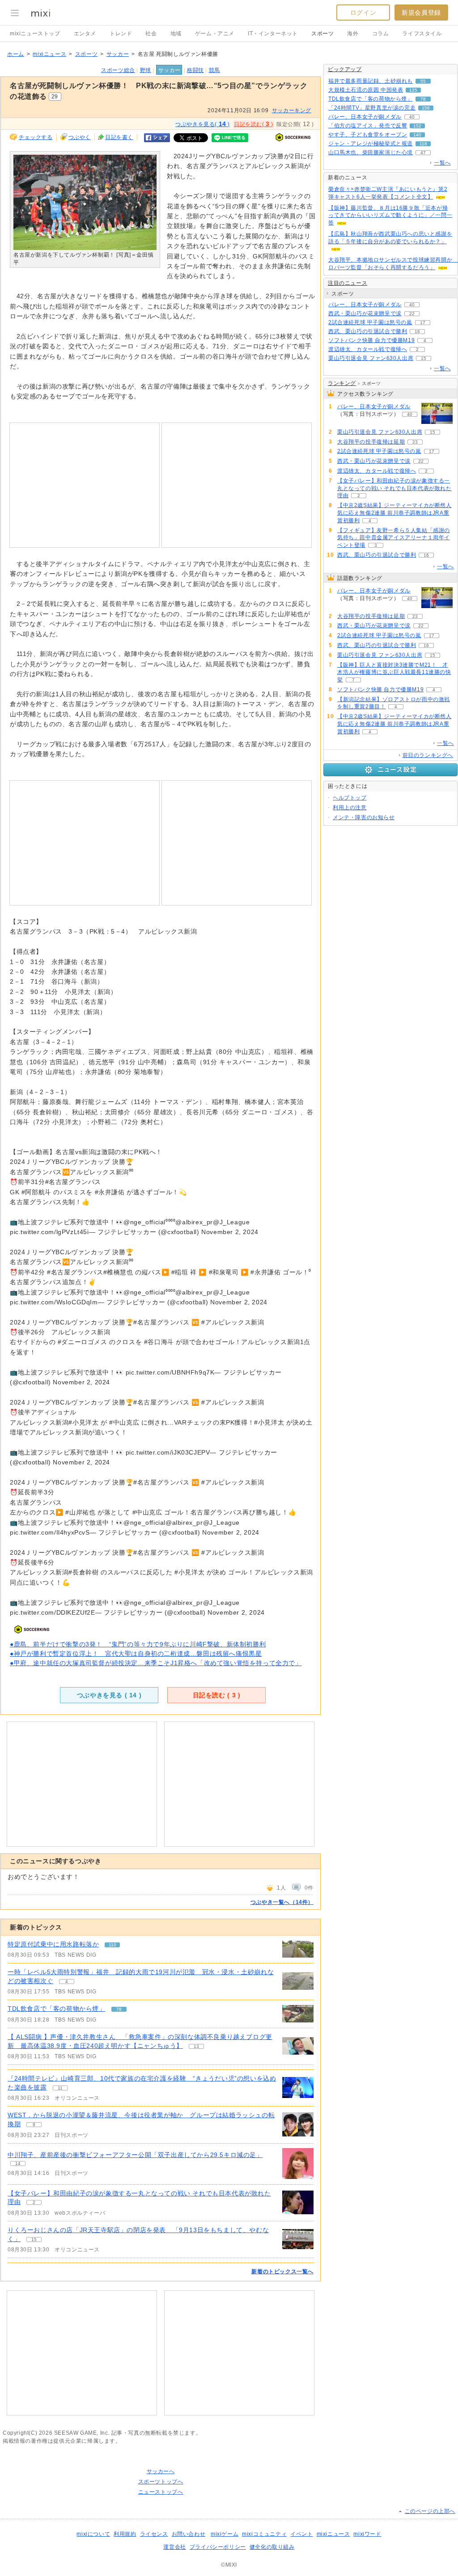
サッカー (118, 54)
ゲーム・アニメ (215, 34)
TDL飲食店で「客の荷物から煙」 (57, 2009)
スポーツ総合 (118, 70)
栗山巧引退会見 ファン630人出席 (371, 358)
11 (60, 2088)
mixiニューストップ (35, 34)
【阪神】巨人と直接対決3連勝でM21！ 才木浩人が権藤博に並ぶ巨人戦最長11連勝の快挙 (394, 673)
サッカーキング (292, 110)
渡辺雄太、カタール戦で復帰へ (368, 349)
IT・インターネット (273, 34)
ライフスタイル (422, 34)
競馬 (214, 70)
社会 (151, 34)
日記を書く (119, 137)
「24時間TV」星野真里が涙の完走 (372, 108)
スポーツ (322, 34)
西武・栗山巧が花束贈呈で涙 (365, 313)
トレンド (121, 34)
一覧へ (442, 163)
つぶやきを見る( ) (203, 124)
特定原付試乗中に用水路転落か (53, 1944)
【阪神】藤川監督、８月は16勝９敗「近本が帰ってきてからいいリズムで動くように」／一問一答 (390, 216)
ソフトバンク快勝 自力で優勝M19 (371, 340)
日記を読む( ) (254, 124)
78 (119, 2009)
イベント (301, 2534)
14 (18, 2164)
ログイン (363, 13)
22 (412, 314)
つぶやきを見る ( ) (109, 1695)
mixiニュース (49, 54)
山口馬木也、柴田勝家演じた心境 (371, 152)
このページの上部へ (430, 2511)
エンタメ (85, 34)
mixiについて (93, 2534)
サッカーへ (161, 2471)
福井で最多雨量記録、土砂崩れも (371, 81)
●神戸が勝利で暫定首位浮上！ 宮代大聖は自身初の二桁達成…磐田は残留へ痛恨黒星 (136, 1654)
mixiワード (367, 2534)
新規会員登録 (421, 13)
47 (423, 153)
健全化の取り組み (272, 2547)
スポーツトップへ (161, 2482)
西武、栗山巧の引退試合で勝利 (368, 331)
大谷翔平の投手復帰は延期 (371, 442)
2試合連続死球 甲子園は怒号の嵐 (370, 322)
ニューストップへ (161, 2492)
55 (423, 81)
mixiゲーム (225, 2534)
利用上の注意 (350, 808)
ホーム (16, 54)
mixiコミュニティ (264, 2534)
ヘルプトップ (350, 798)
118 (423, 144)
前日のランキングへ (428, 755)
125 (413, 90)
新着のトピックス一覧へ (282, 2271)
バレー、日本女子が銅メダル (365, 117)
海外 (353, 34)
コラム (381, 34)
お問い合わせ (189, 2534)
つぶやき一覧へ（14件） (282, 1902)
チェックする (36, 137)
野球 (146, 70)
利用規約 (125, 2534)
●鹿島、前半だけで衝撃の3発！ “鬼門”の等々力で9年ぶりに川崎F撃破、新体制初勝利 (138, 1644)
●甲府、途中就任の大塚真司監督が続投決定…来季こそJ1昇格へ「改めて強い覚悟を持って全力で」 (156, 1663)
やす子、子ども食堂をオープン (368, 135)
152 (417, 126)
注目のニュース (348, 283)
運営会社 (174, 2547)
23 (415, 442)
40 (412, 117)
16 (417, 332)
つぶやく (80, 137)
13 (196, 2046)
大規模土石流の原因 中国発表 (366, 90)
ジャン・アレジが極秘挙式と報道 (371, 144)
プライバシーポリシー (218, 2547)
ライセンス (154, 2534)
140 (417, 135)
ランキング (342, 383)
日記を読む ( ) (217, 1695)
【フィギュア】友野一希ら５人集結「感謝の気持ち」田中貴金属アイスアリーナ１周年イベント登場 (394, 538)
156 (426, 108)
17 (423, 323)
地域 (176, 34)
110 (112, 1945)
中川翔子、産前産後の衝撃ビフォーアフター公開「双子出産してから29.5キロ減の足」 (135, 2155)
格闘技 (195, 70)
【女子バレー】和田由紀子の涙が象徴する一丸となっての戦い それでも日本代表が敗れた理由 (394, 488)
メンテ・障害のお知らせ (364, 817)
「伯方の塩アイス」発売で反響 (368, 126)
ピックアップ (345, 69)
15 (34, 2240)
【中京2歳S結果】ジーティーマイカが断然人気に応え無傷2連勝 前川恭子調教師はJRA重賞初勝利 (394, 513)
